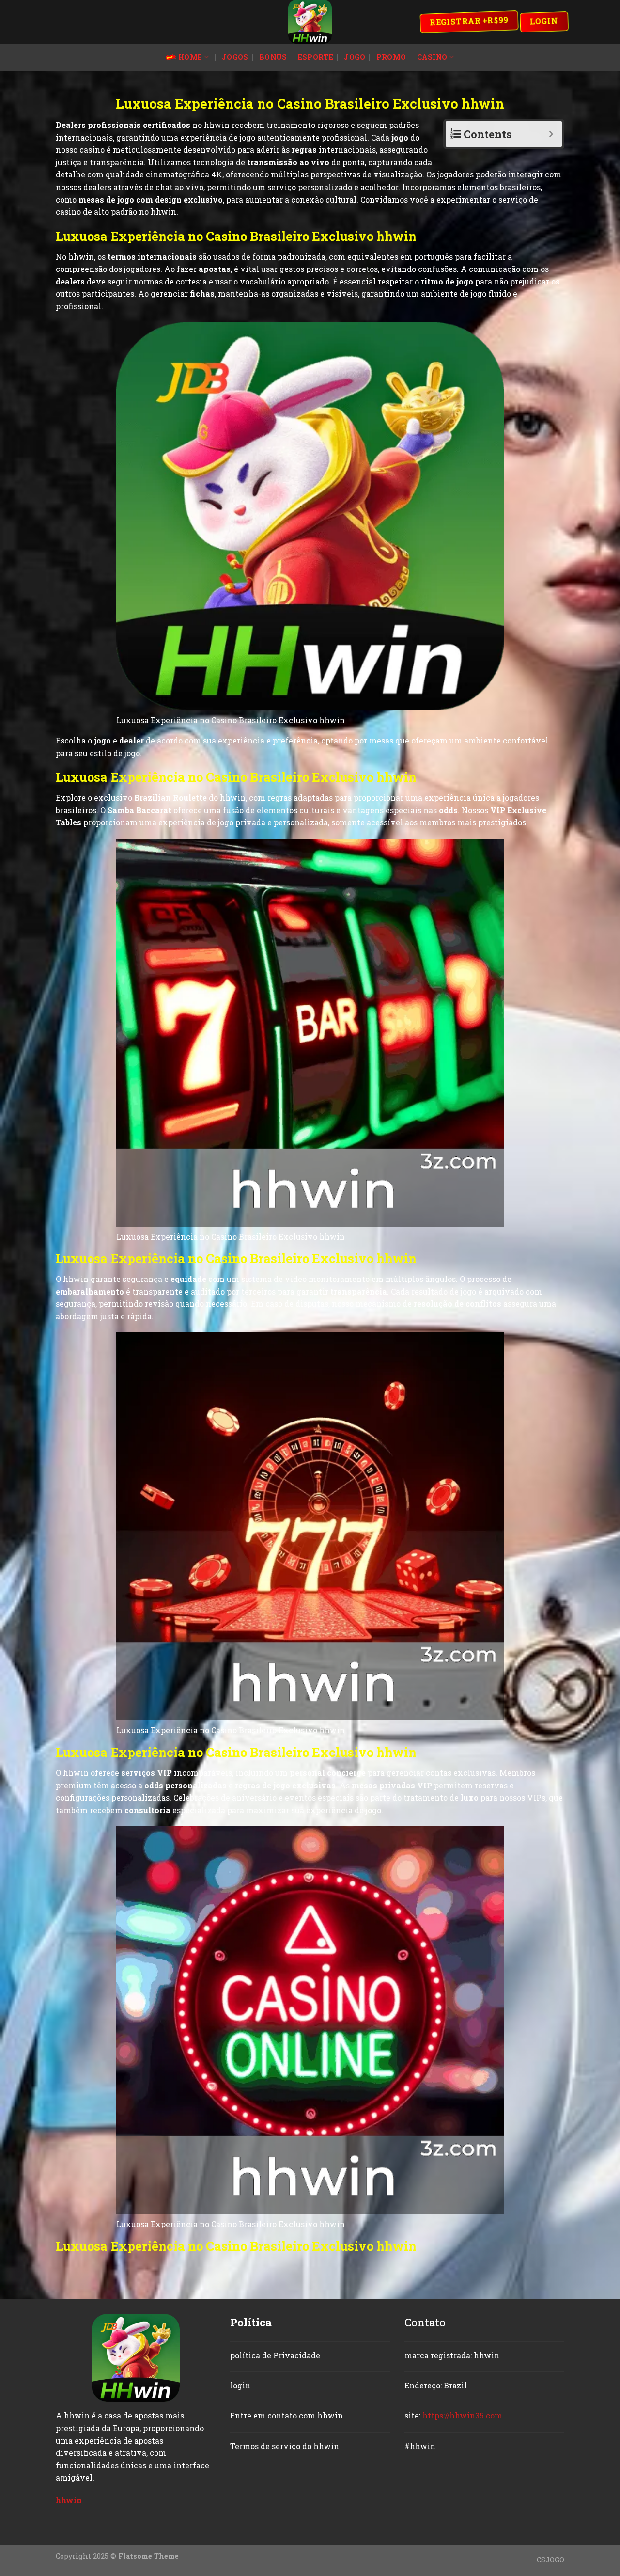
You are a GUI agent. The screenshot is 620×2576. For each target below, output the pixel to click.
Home (190, 57)
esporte (316, 57)
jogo (355, 57)
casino (432, 57)
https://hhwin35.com (462, 2415)
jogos (235, 57)
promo (391, 57)
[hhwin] (310, 22)
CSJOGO (550, 2560)
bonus (273, 57)
